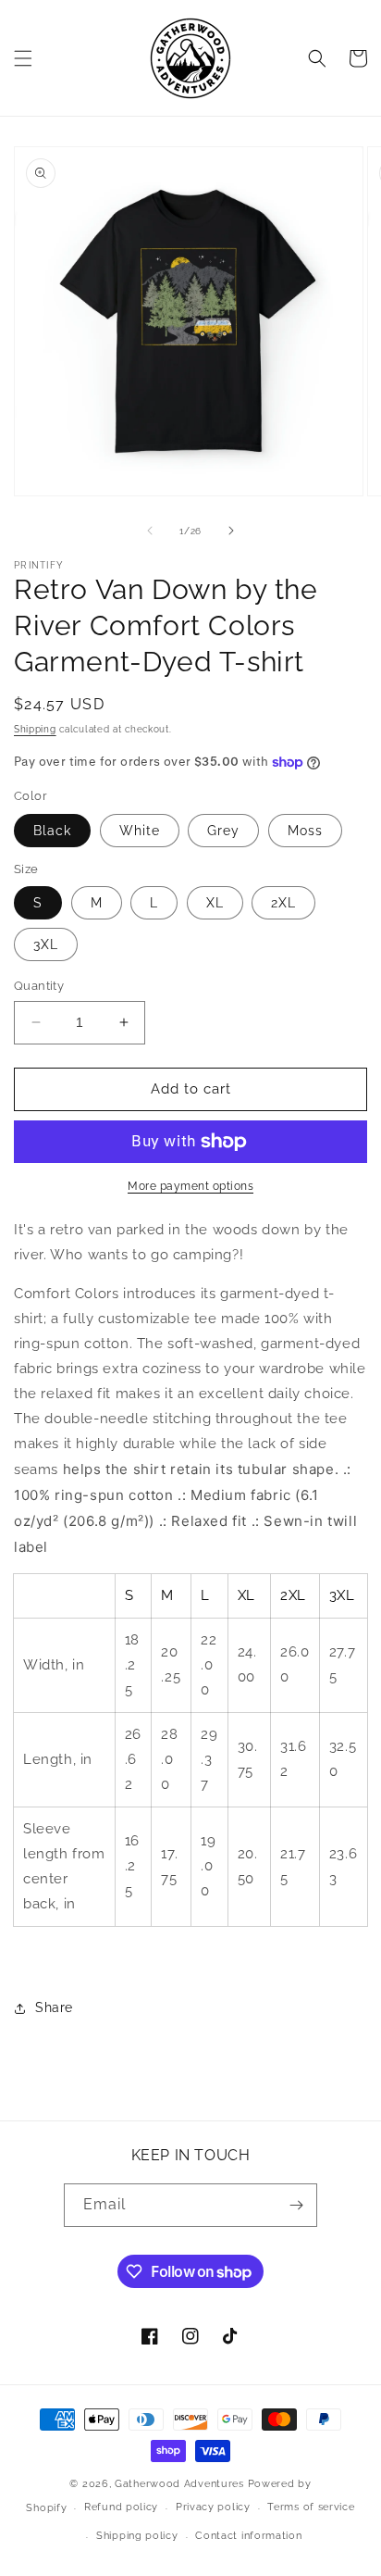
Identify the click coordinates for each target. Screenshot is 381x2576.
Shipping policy (137, 2536)
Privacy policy (213, 2507)
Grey (223, 831)
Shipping (35, 729)
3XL (46, 944)
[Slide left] (150, 531)
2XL (283, 903)
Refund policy (121, 2507)
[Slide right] (231, 531)
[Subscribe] (296, 2205)
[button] (23, 58)
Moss (305, 831)
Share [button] (54, 2007)
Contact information (248, 2536)
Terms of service (311, 2507)
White (140, 831)
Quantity (39, 986)
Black (52, 831)
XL (215, 903)
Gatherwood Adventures (179, 2484)
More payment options (190, 1186)
